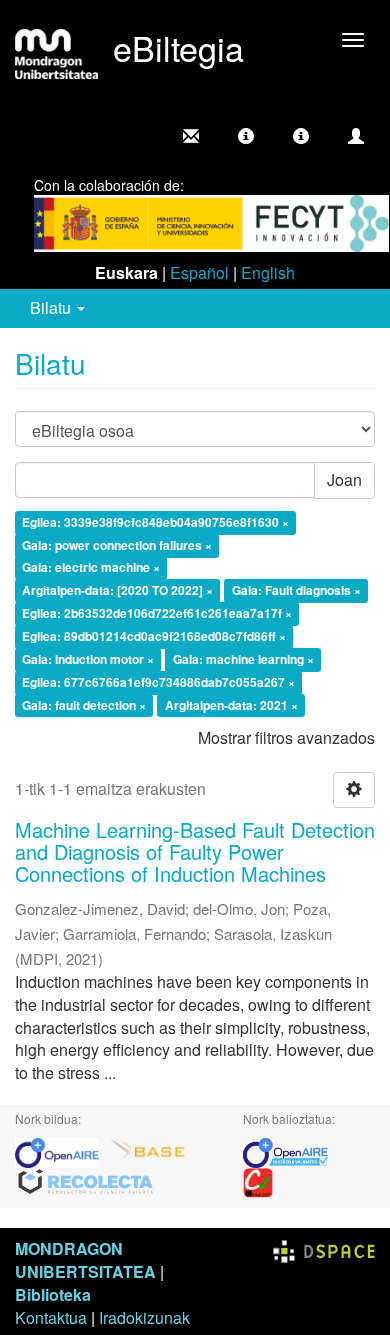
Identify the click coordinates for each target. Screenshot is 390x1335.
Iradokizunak (144, 1317)
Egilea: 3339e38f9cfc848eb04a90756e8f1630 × (155, 522)
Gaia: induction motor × (88, 659)
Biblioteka (53, 1294)
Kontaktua (51, 1317)
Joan (344, 479)
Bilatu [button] (52, 307)
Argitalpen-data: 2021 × (231, 705)
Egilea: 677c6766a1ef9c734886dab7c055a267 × (158, 682)
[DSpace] (324, 1248)
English (268, 272)
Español (199, 272)
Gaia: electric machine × (91, 568)
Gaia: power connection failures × (117, 545)
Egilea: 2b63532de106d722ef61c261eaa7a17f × (157, 614)
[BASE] (148, 1150)
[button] (246, 136)
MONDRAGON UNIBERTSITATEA (85, 1260)
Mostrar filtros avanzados (286, 737)
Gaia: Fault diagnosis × (296, 591)
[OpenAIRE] (62, 1150)
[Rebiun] (258, 1180)
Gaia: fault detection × (84, 705)
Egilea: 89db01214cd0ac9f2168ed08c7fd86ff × (154, 636)
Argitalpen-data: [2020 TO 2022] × (117, 591)
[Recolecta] (86, 1180)
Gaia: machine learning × (243, 659)
